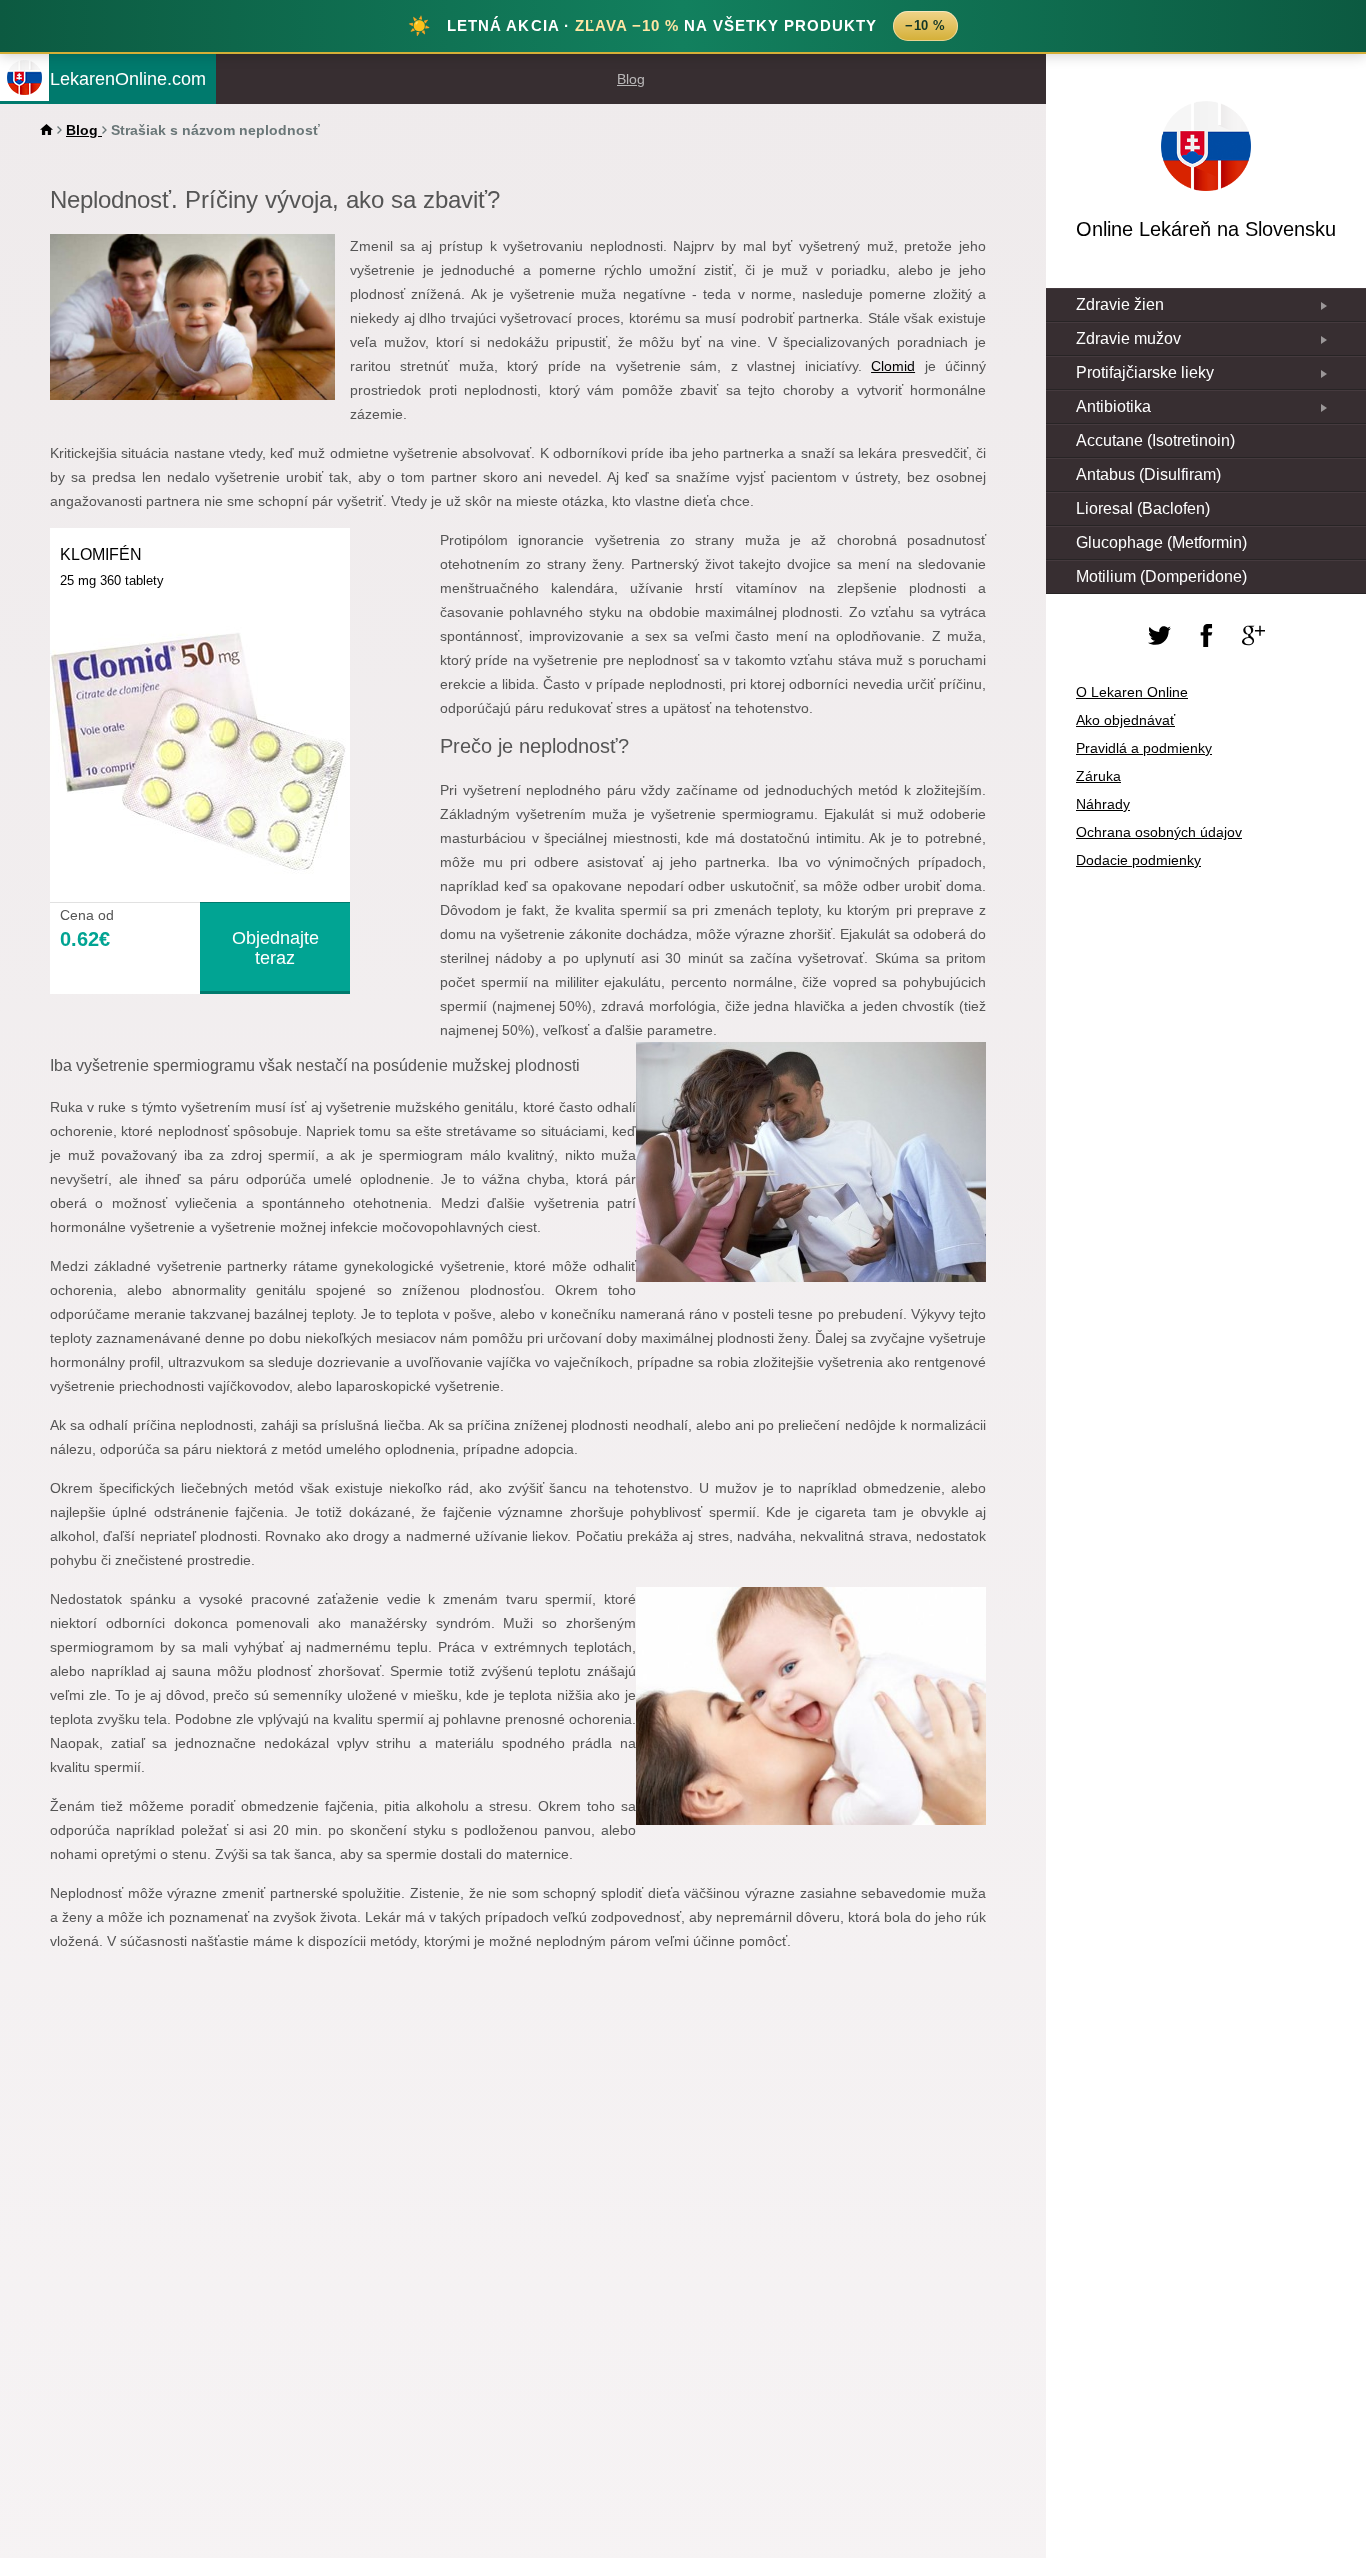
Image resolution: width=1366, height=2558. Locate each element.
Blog (631, 79)
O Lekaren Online (1132, 692)
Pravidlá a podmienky (1144, 748)
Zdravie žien (1120, 304)
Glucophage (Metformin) (1161, 542)
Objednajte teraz (275, 948)
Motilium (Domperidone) (1161, 576)
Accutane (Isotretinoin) (1155, 440)
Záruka (1098, 776)
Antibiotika (1113, 406)
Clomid (893, 366)
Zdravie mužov (1128, 338)
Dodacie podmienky (1138, 860)
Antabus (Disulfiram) (1148, 474)
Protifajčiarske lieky (1145, 372)
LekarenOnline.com (128, 78)
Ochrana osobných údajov (1159, 832)
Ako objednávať (1125, 720)
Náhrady (1103, 804)
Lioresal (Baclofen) (1143, 508)
